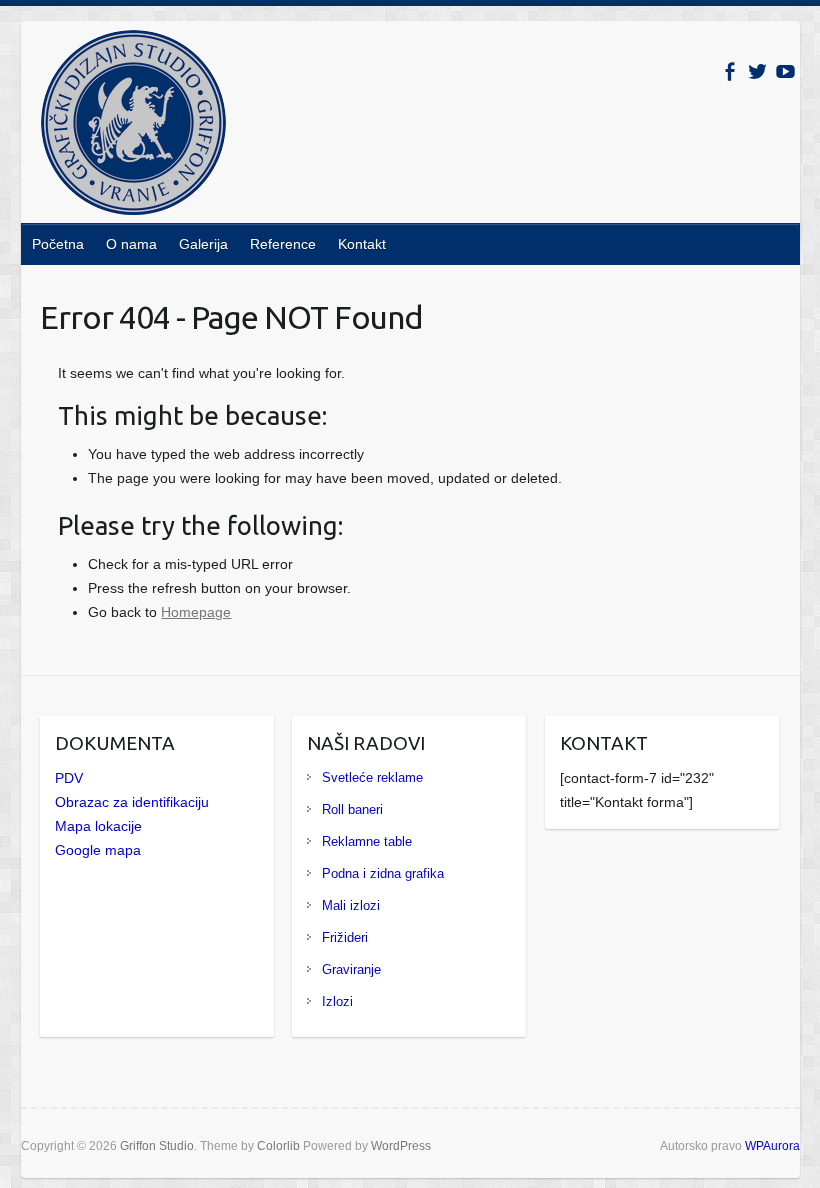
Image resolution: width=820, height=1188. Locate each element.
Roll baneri (352, 809)
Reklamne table (367, 841)
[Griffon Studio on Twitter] (757, 71)
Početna (58, 244)
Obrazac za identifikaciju (132, 802)
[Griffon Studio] (133, 126)
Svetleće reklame (372, 777)
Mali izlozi (351, 905)
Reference (283, 244)
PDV (69, 778)
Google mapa (98, 850)
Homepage (196, 612)
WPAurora (772, 1146)
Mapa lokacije (98, 826)
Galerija (203, 244)
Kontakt (362, 244)
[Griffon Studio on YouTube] (785, 71)
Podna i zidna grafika (383, 873)
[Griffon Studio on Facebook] (729, 71)
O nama (131, 244)
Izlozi (337, 1001)
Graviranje (351, 969)
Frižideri (345, 937)
